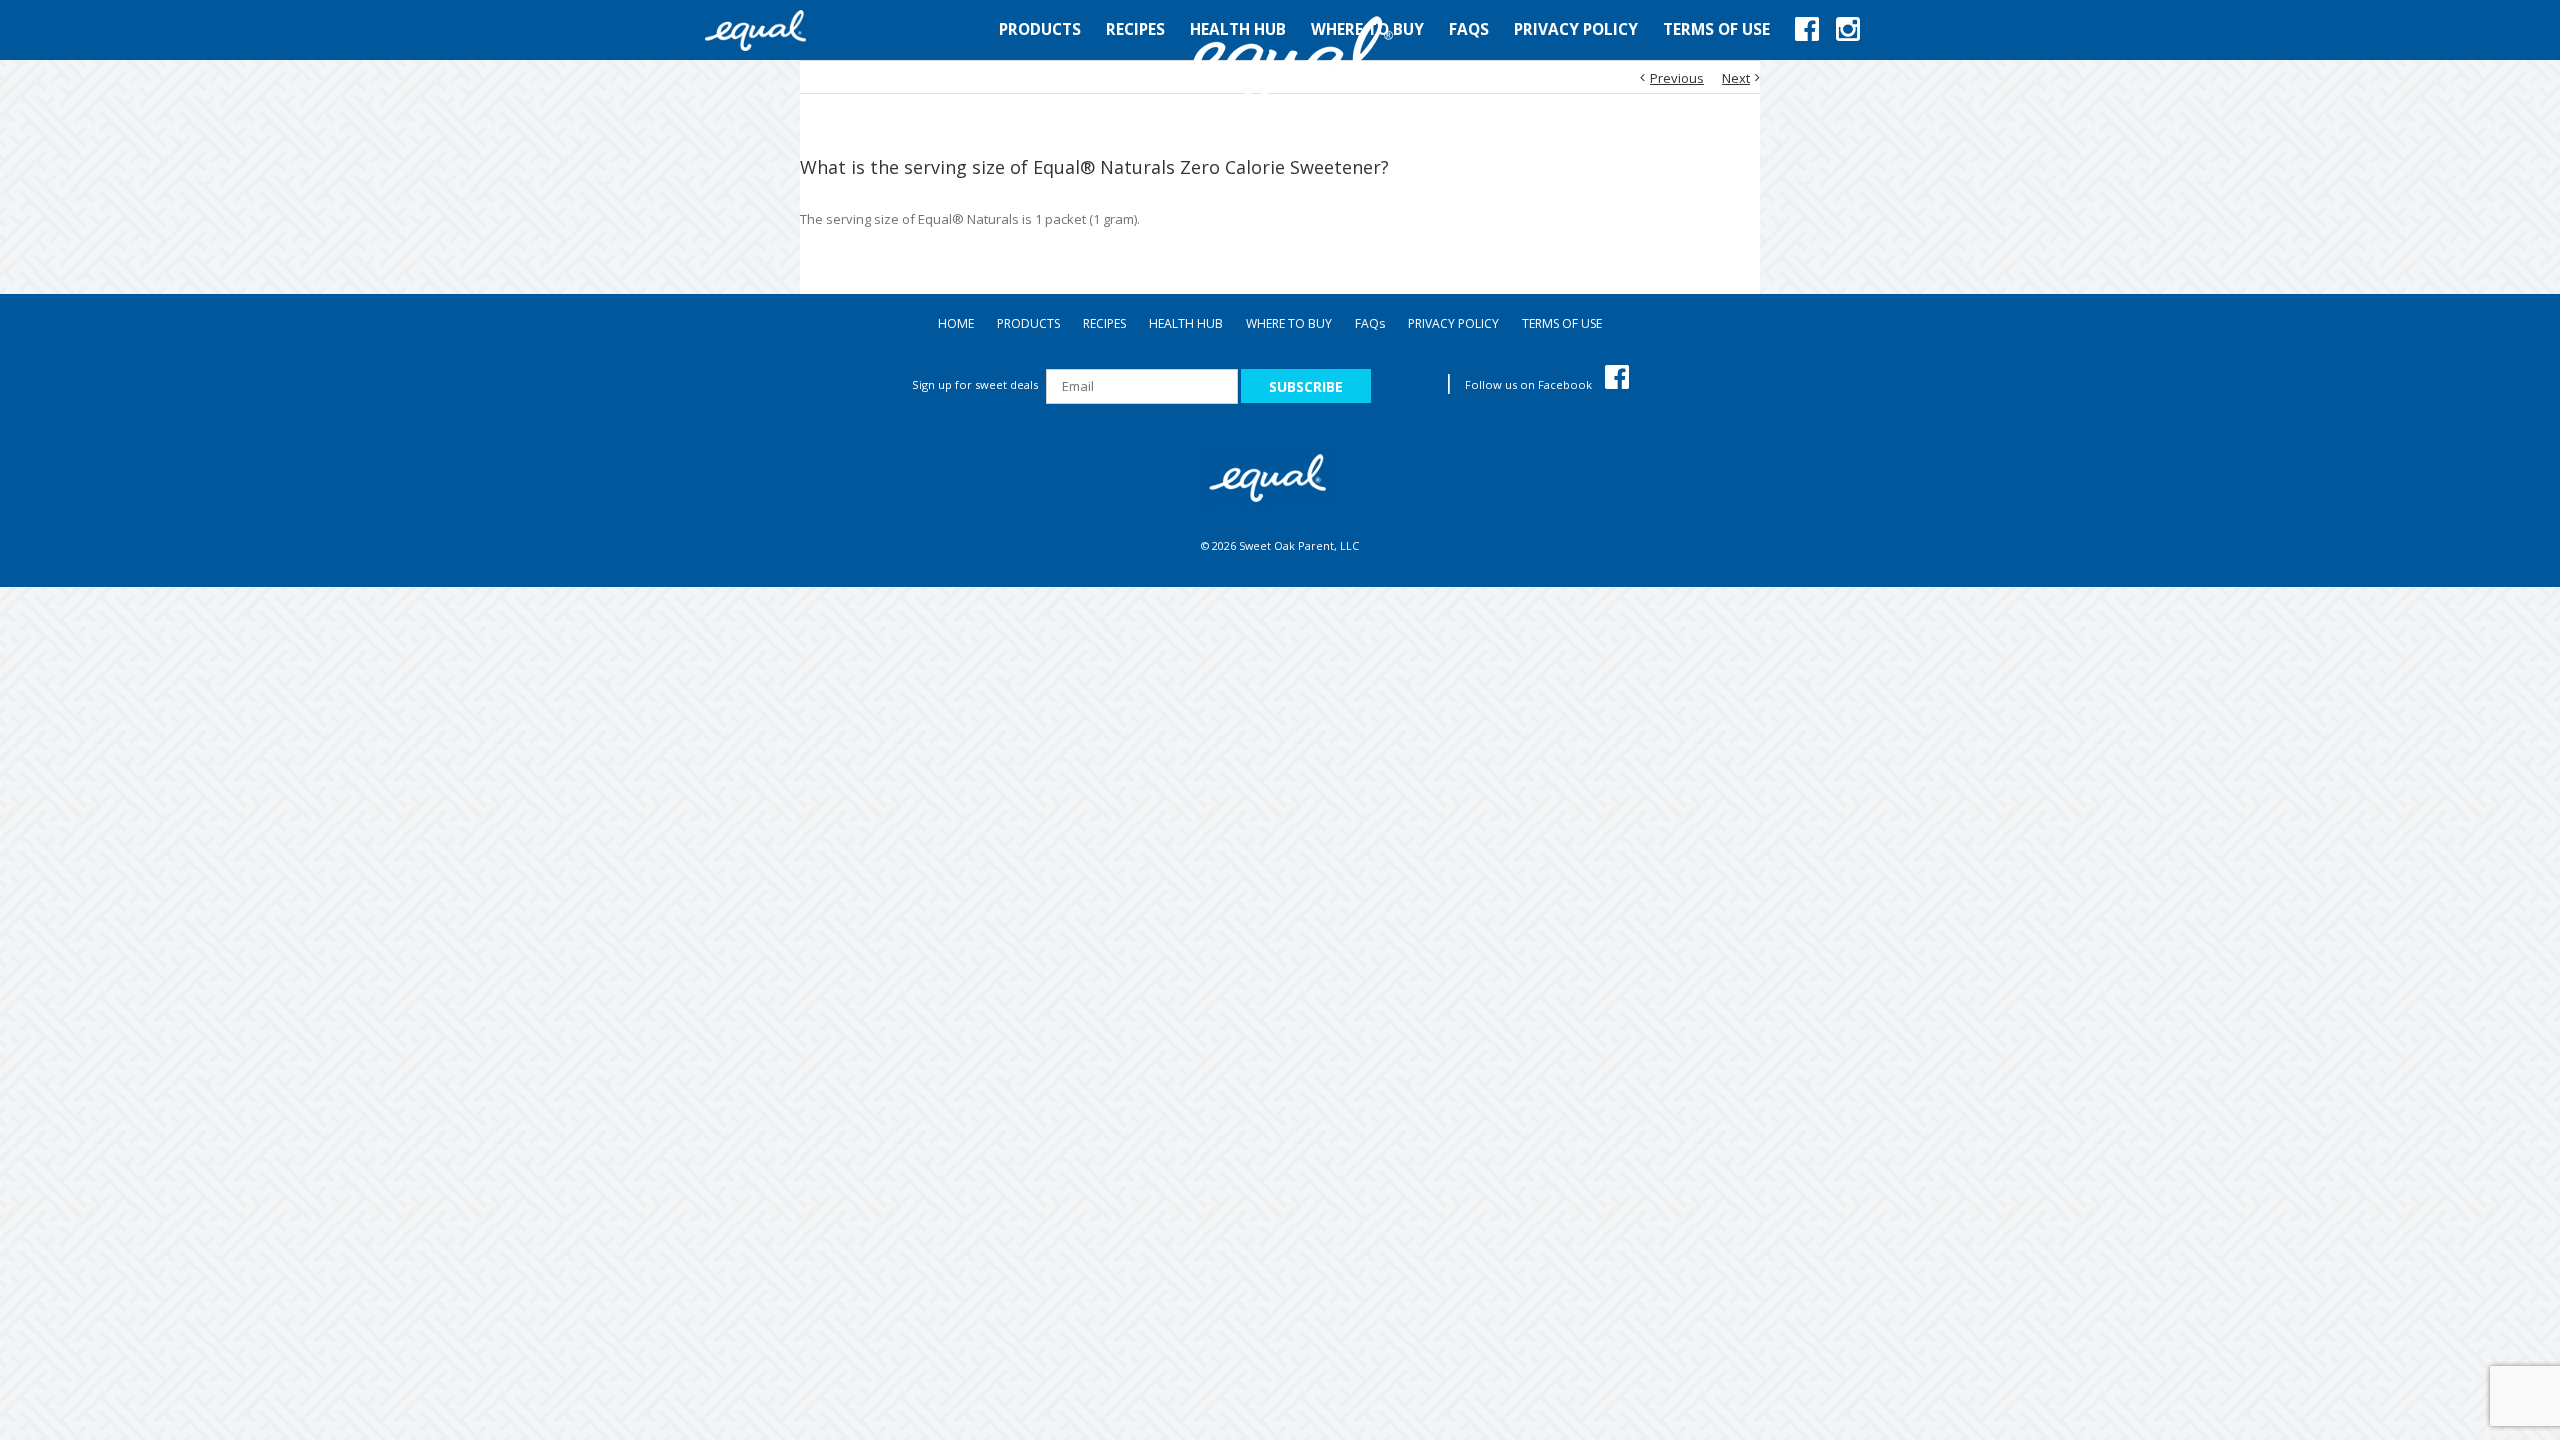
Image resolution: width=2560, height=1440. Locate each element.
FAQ (1370, 323)
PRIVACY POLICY (1453, 323)
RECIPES (1104, 323)
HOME (956, 323)
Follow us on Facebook (1530, 384)
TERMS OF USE (1562, 323)
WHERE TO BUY (1289, 323)
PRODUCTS (1028, 323)
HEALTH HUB (1186, 323)
